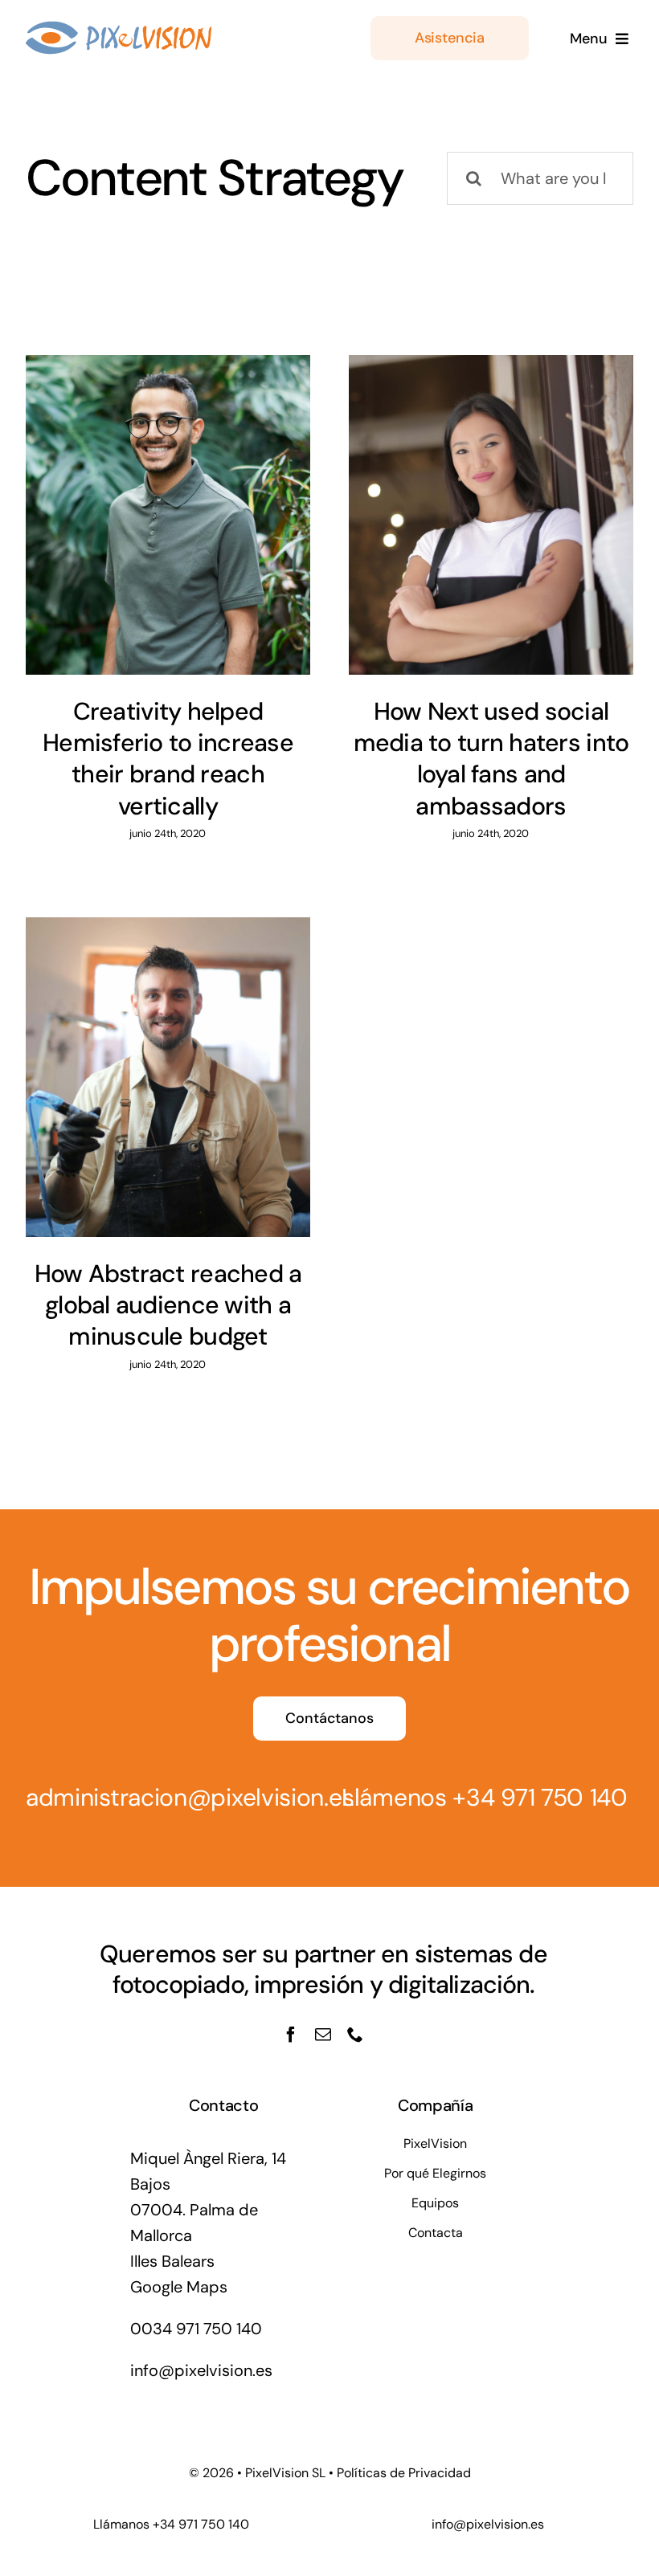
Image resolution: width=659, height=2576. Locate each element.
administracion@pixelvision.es (190, 1797)
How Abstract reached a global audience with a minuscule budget (168, 1305)
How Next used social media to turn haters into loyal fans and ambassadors (491, 759)
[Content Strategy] (168, 515)
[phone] (355, 2035)
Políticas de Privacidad (404, 2473)
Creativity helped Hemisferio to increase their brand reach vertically (168, 759)
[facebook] (291, 2035)
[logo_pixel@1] (119, 29)
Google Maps (179, 2287)
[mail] (323, 2035)
